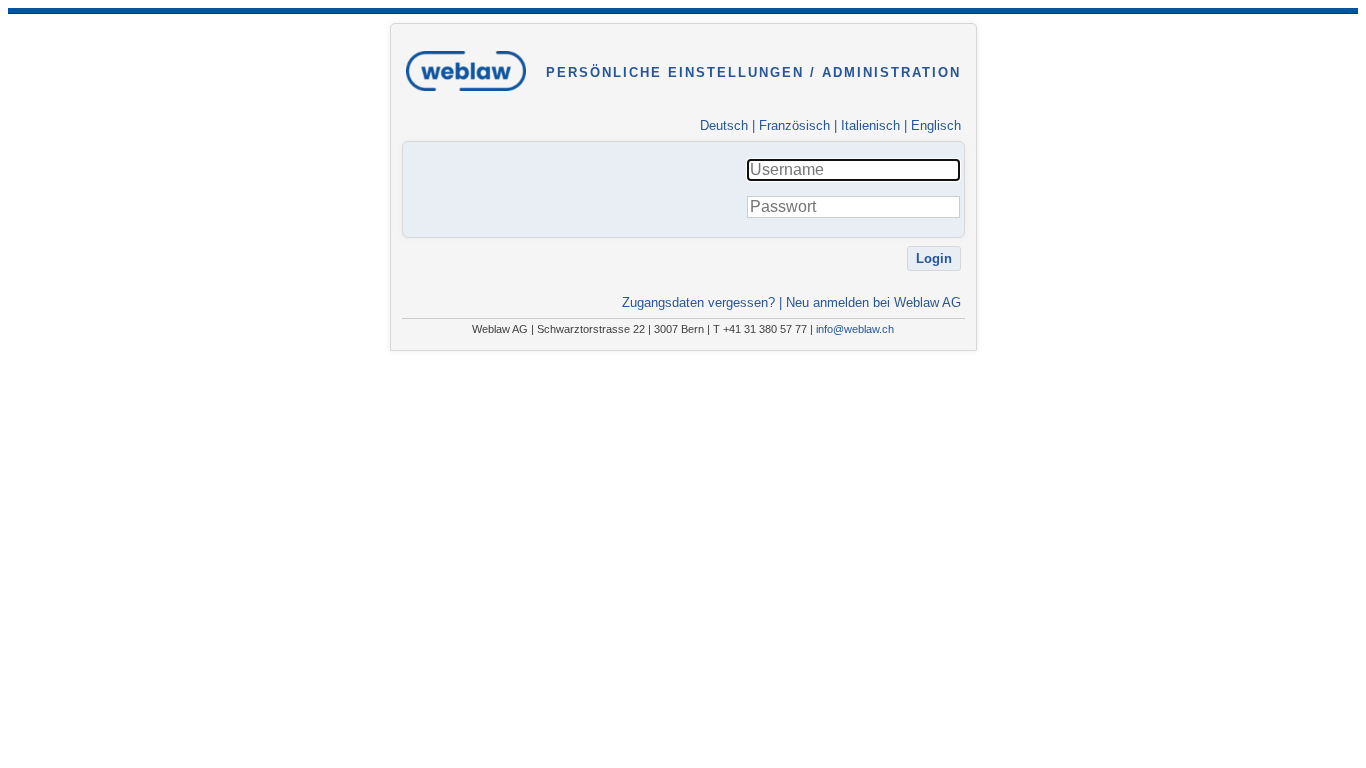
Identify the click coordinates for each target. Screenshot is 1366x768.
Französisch (794, 125)
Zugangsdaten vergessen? (698, 302)
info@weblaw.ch (855, 329)
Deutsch (724, 125)
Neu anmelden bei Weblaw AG (873, 302)
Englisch (936, 125)
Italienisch (870, 125)
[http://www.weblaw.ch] (466, 98)
